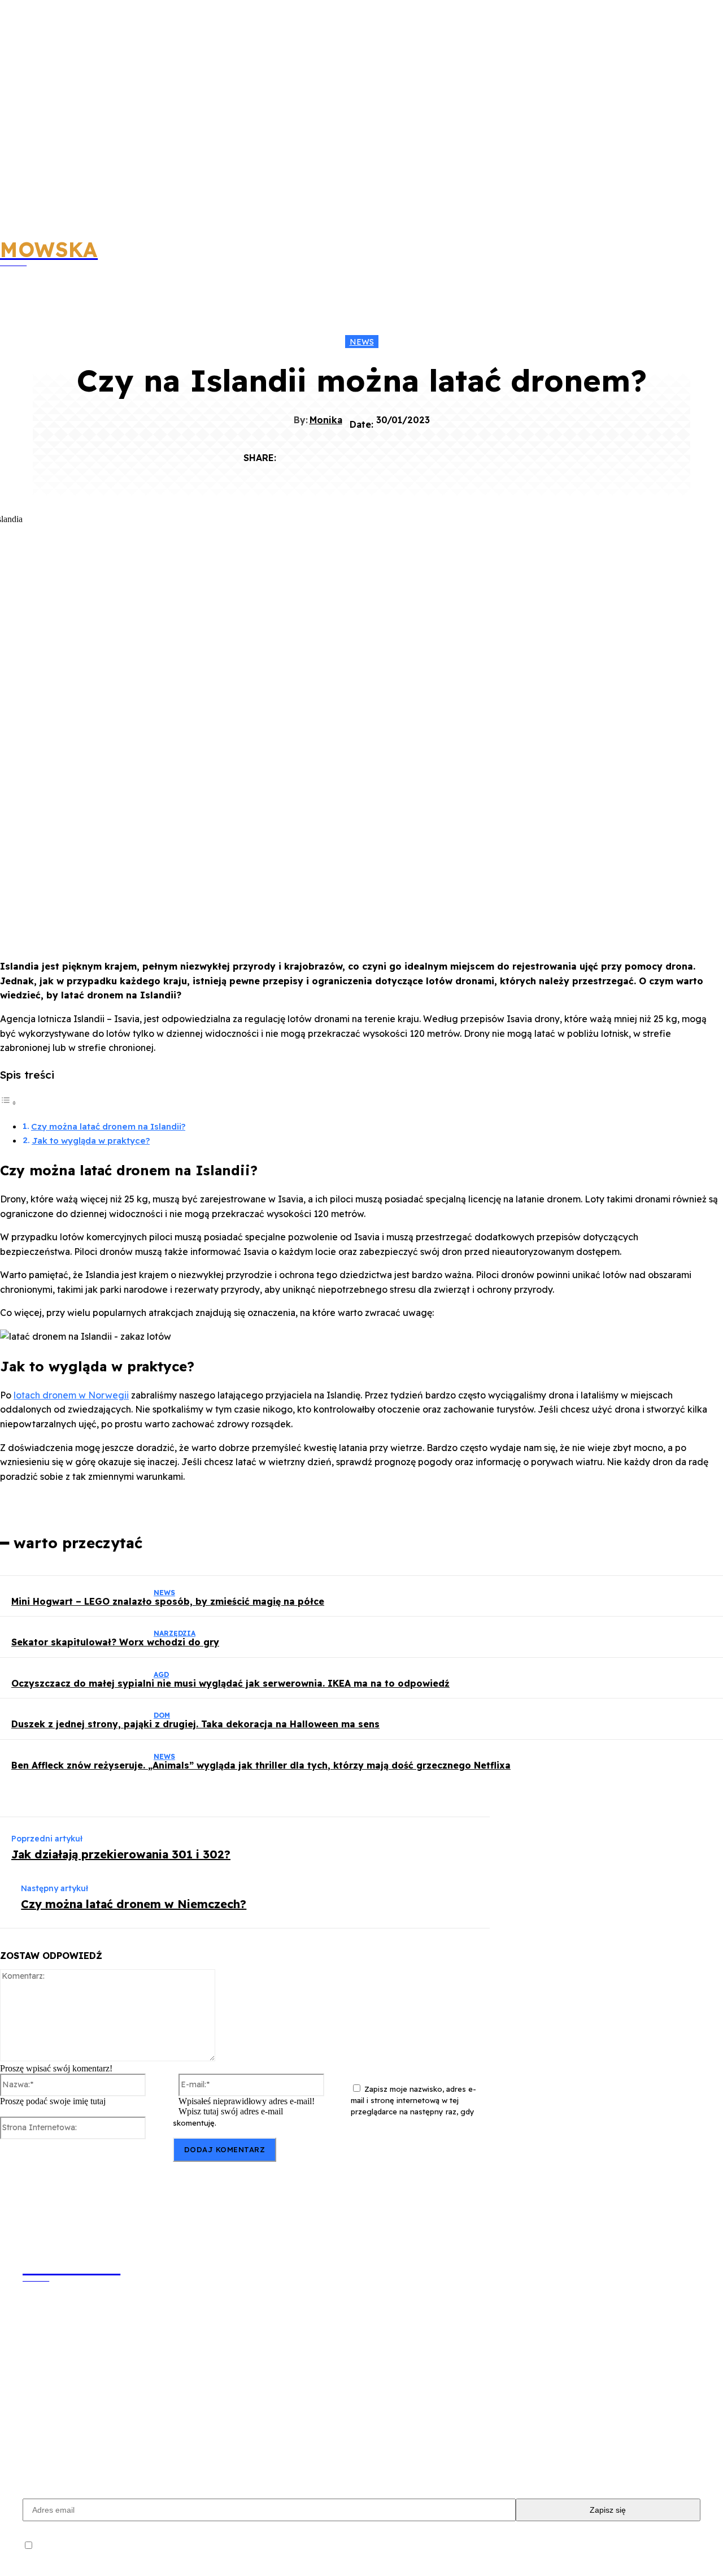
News (362, 342)
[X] (338, 453)
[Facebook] (298, 453)
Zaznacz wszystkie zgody (80, 2545)
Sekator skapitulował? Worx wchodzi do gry (115, 1642)
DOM (162, 1715)
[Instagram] (101, 2452)
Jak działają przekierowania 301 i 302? (121, 1854)
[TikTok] (165, 2452)
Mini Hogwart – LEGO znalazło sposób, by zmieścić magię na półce (168, 1601)
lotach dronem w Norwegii (71, 1395)
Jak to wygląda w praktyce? (91, 1141)
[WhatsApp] (420, 453)
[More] (461, 453)
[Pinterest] (379, 453)
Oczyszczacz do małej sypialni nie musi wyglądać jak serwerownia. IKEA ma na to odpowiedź (230, 1683)
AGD (161, 1674)
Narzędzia (175, 1633)
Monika (326, 420)
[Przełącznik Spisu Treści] (8, 1102)
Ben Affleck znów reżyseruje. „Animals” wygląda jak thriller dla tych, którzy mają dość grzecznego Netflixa (261, 1765)
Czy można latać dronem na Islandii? (108, 1126)
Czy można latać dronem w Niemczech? (134, 1904)
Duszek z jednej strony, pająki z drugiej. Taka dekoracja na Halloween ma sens (195, 1724)
